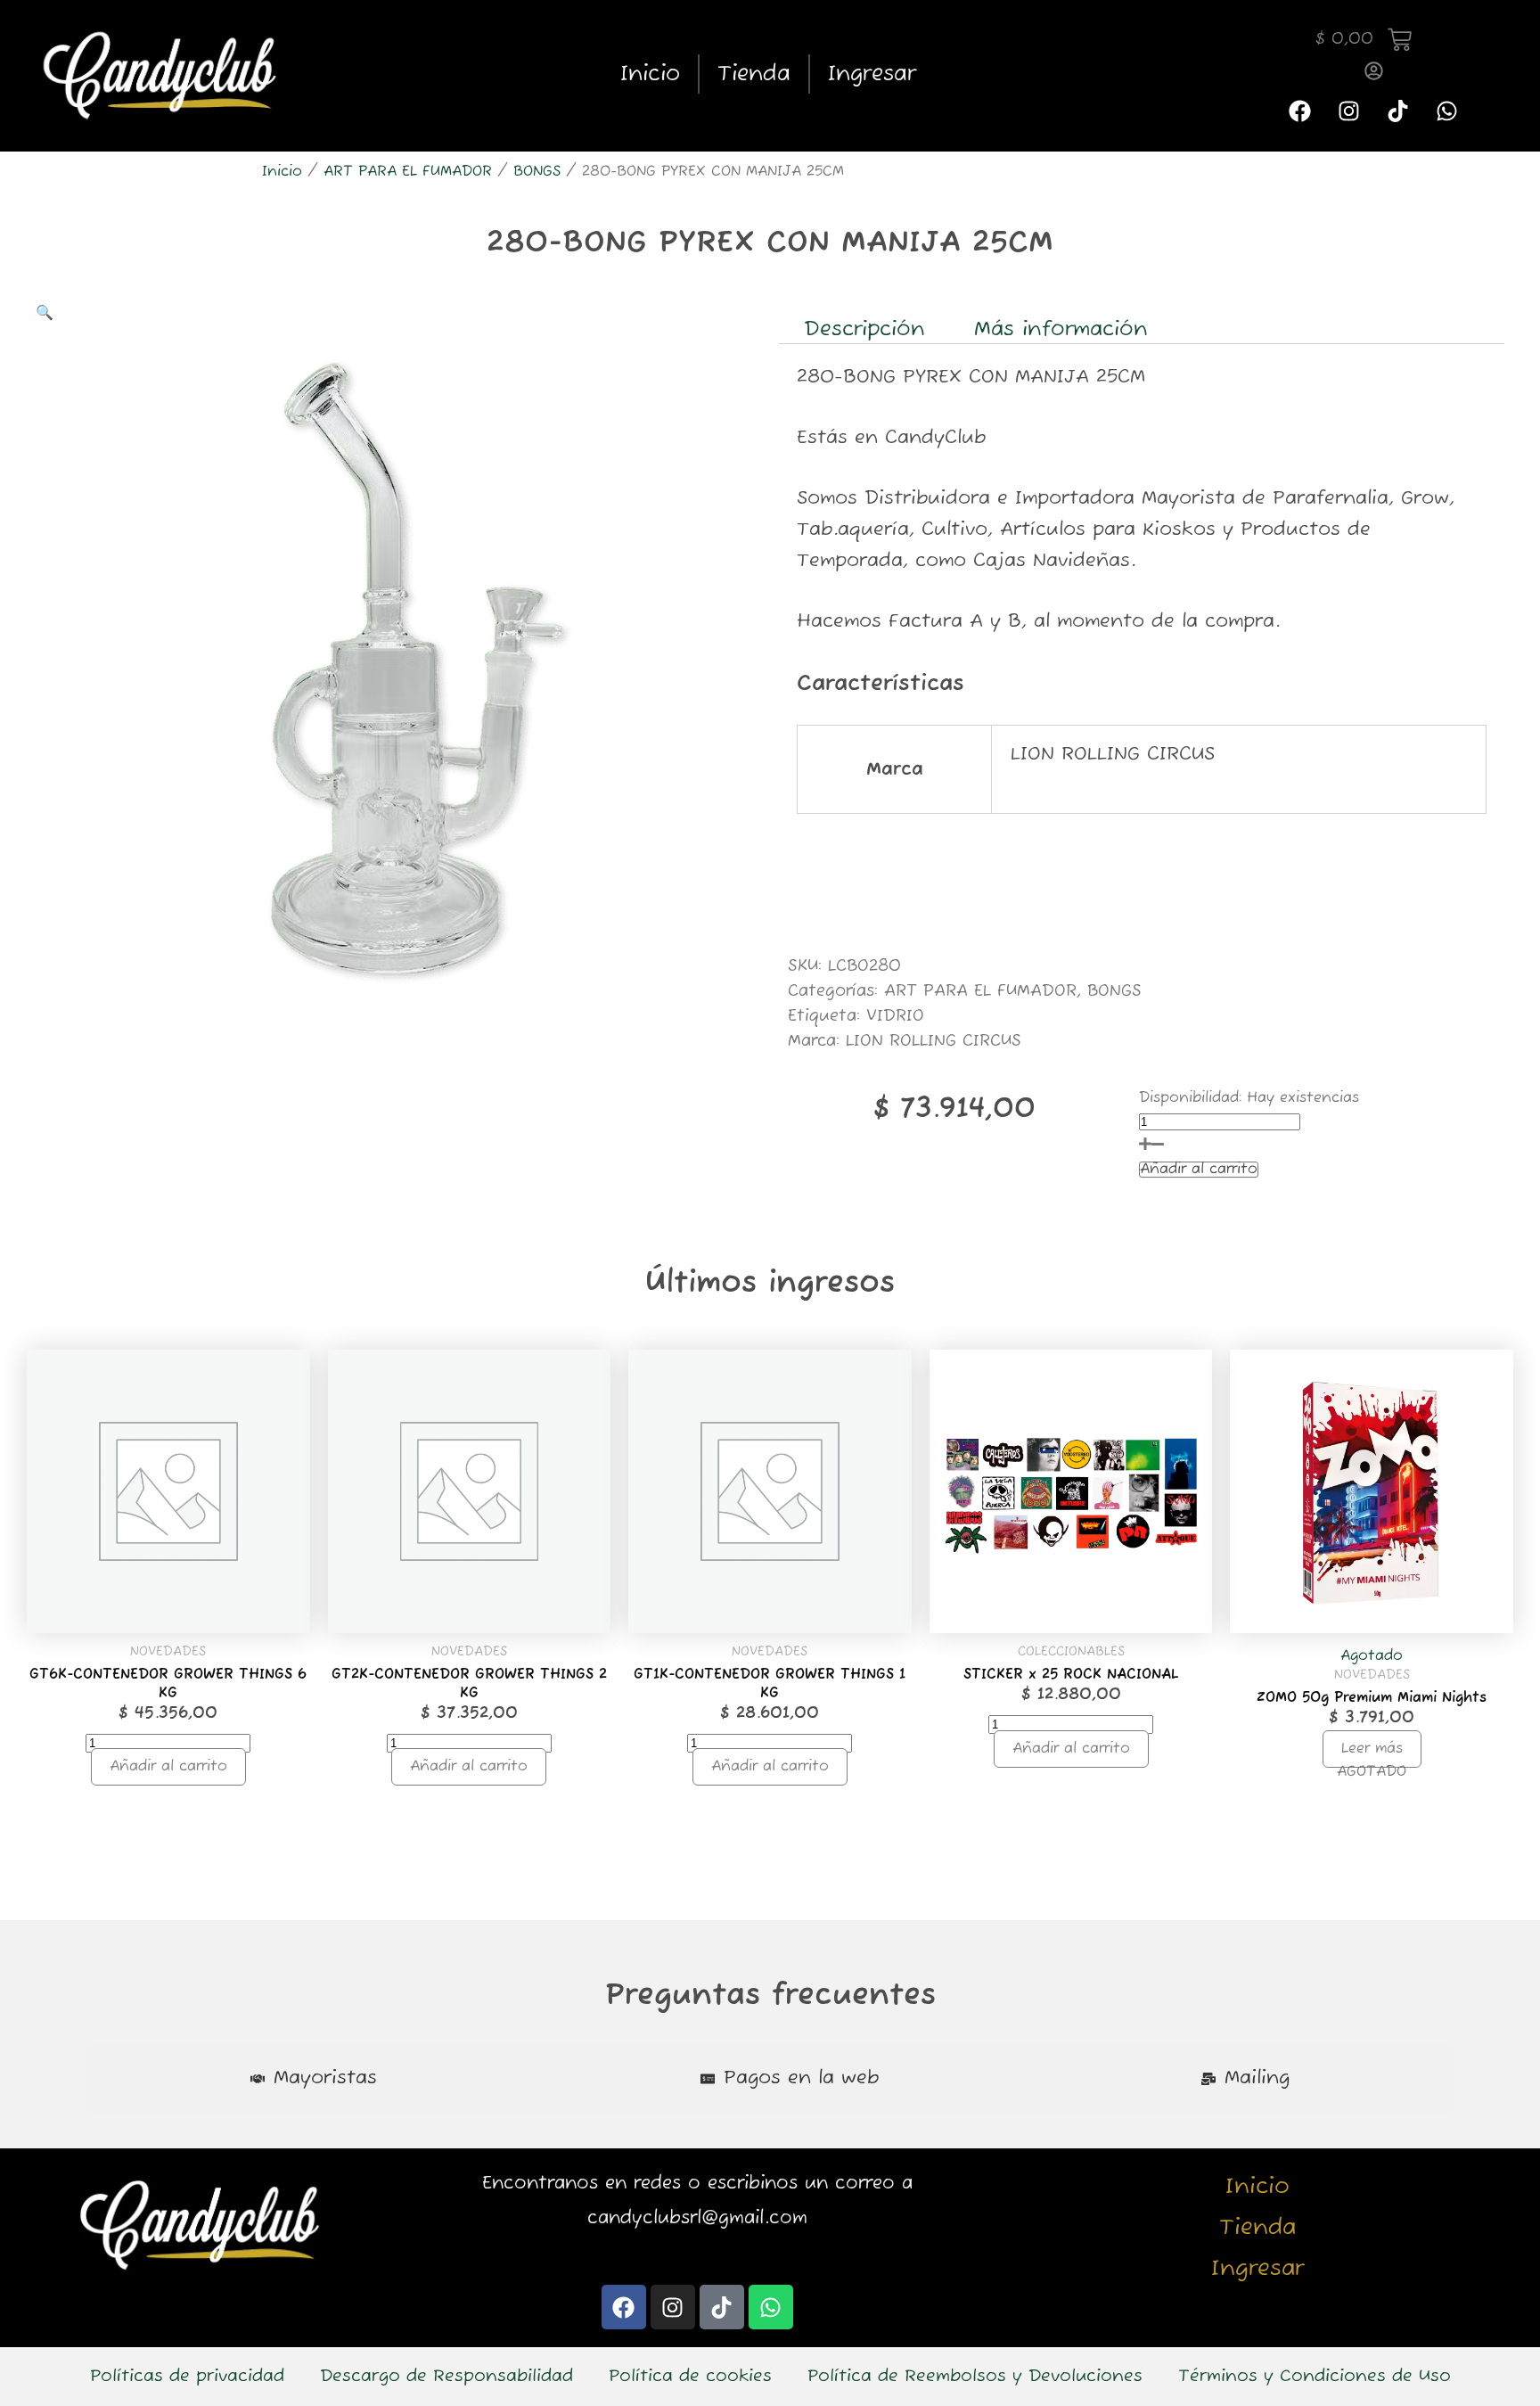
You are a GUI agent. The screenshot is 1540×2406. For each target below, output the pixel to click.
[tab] (314, 2078)
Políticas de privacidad (187, 2377)
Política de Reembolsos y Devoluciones (975, 2377)
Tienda (754, 74)
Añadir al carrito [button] (168, 1767)
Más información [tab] (1061, 330)
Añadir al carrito (1199, 1170)
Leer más (1372, 1749)
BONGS (537, 172)
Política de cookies (690, 2377)
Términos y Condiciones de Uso (1315, 2377)
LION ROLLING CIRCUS (934, 1041)
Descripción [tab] (864, 330)
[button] (45, 314)
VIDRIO (895, 1016)
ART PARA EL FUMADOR (408, 172)
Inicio (650, 74)
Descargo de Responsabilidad (446, 2377)
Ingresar (872, 74)
